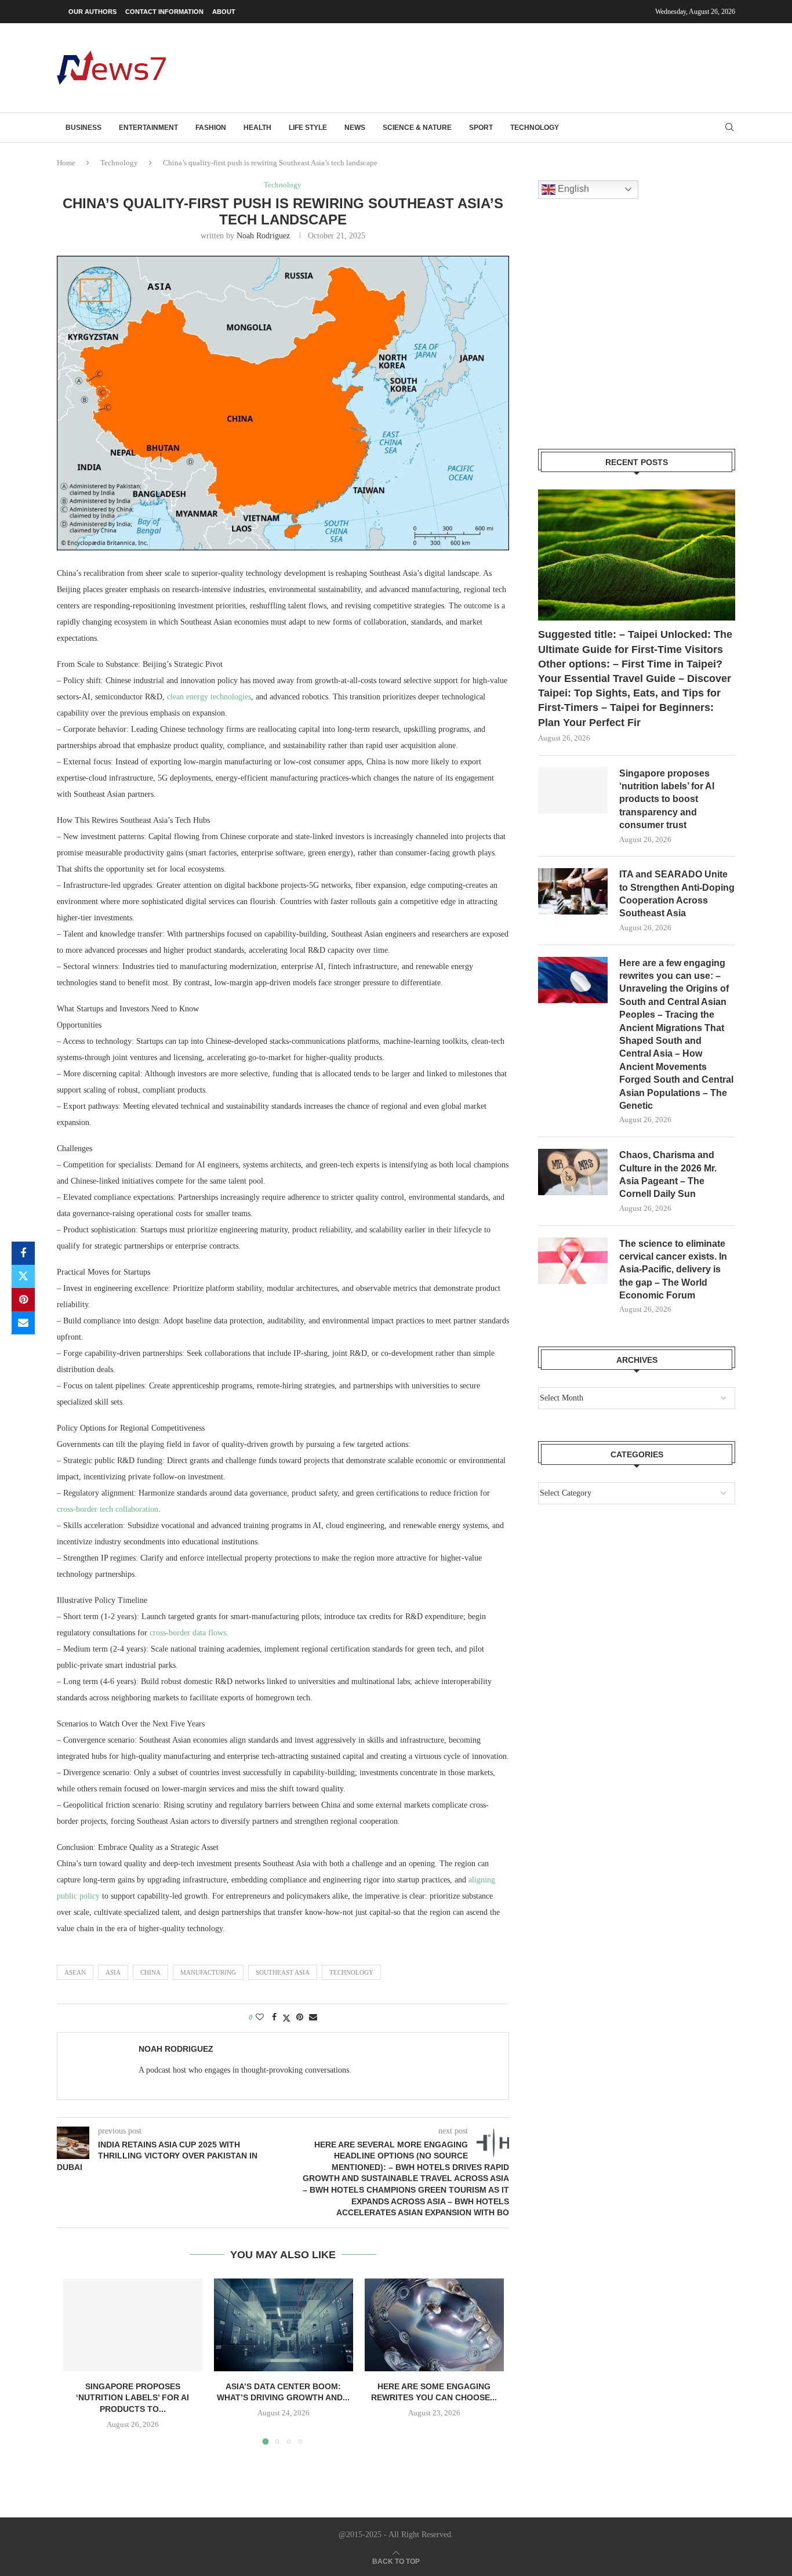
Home (66, 163)
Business (83, 128)
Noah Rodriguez (263, 236)
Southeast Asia (283, 1972)
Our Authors (92, 12)
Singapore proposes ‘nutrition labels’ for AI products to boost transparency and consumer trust (667, 799)
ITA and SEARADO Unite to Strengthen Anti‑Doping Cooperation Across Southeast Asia (677, 894)
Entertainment (148, 128)
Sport (481, 128)
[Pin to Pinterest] (23, 1300)
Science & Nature (417, 128)
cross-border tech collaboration (108, 1509)
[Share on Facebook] (23, 1253)
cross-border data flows (188, 1633)
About (224, 12)
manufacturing (208, 1972)
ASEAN (75, 1972)
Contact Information (164, 12)
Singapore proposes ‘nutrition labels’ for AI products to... (132, 2398)
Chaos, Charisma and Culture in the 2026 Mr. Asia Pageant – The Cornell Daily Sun (668, 1174)
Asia (113, 1972)
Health (257, 128)
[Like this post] (260, 2018)
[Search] (729, 128)
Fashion (211, 128)
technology (351, 1972)
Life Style (308, 128)
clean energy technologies (209, 697)
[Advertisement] (524, 67)
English (572, 189)
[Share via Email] (23, 1323)
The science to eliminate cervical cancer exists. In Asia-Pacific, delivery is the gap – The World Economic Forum (673, 1270)
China (150, 1972)
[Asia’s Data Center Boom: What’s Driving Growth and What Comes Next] (284, 2325)
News (355, 128)
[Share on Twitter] (23, 1276)
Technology (535, 128)
